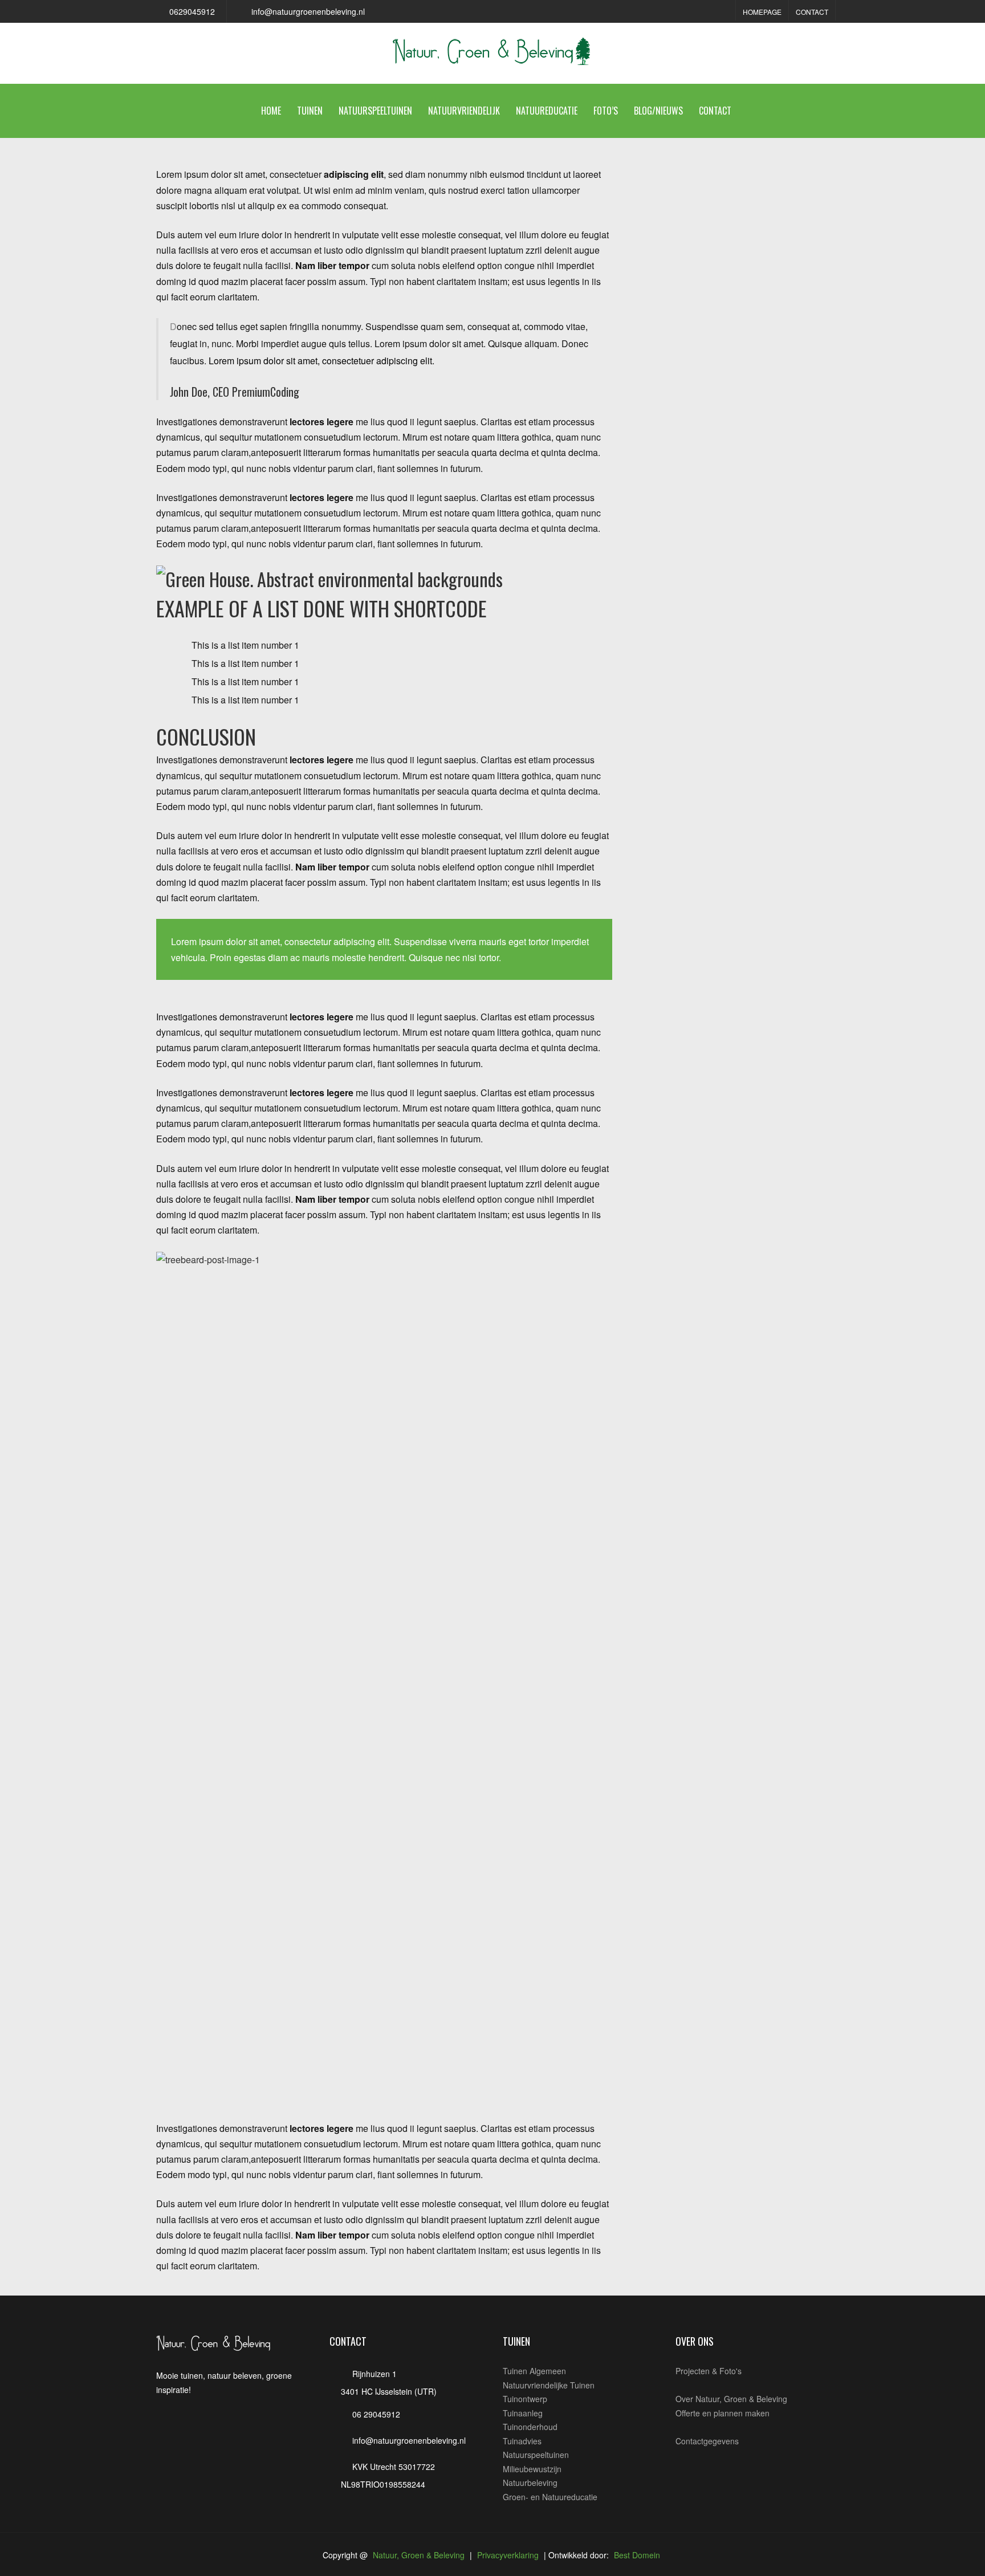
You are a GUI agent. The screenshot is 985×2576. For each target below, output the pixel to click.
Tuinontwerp (525, 2399)
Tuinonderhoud (530, 2427)
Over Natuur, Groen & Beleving (731, 2399)
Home (271, 111)
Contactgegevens (707, 2441)
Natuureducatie (547, 111)
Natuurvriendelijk (464, 111)
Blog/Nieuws (658, 111)
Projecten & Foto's (709, 2371)
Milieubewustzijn (532, 2469)
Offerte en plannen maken (723, 2413)
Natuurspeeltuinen (375, 111)
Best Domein (637, 2555)
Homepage (762, 12)
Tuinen (310, 111)
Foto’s (606, 111)
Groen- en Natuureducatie (550, 2497)
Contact (812, 12)
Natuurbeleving (530, 2483)
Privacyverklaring (508, 2555)
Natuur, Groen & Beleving (419, 2555)
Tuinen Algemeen (534, 2371)
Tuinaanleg (523, 2413)
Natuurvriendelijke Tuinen (549, 2385)
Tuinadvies (522, 2441)
